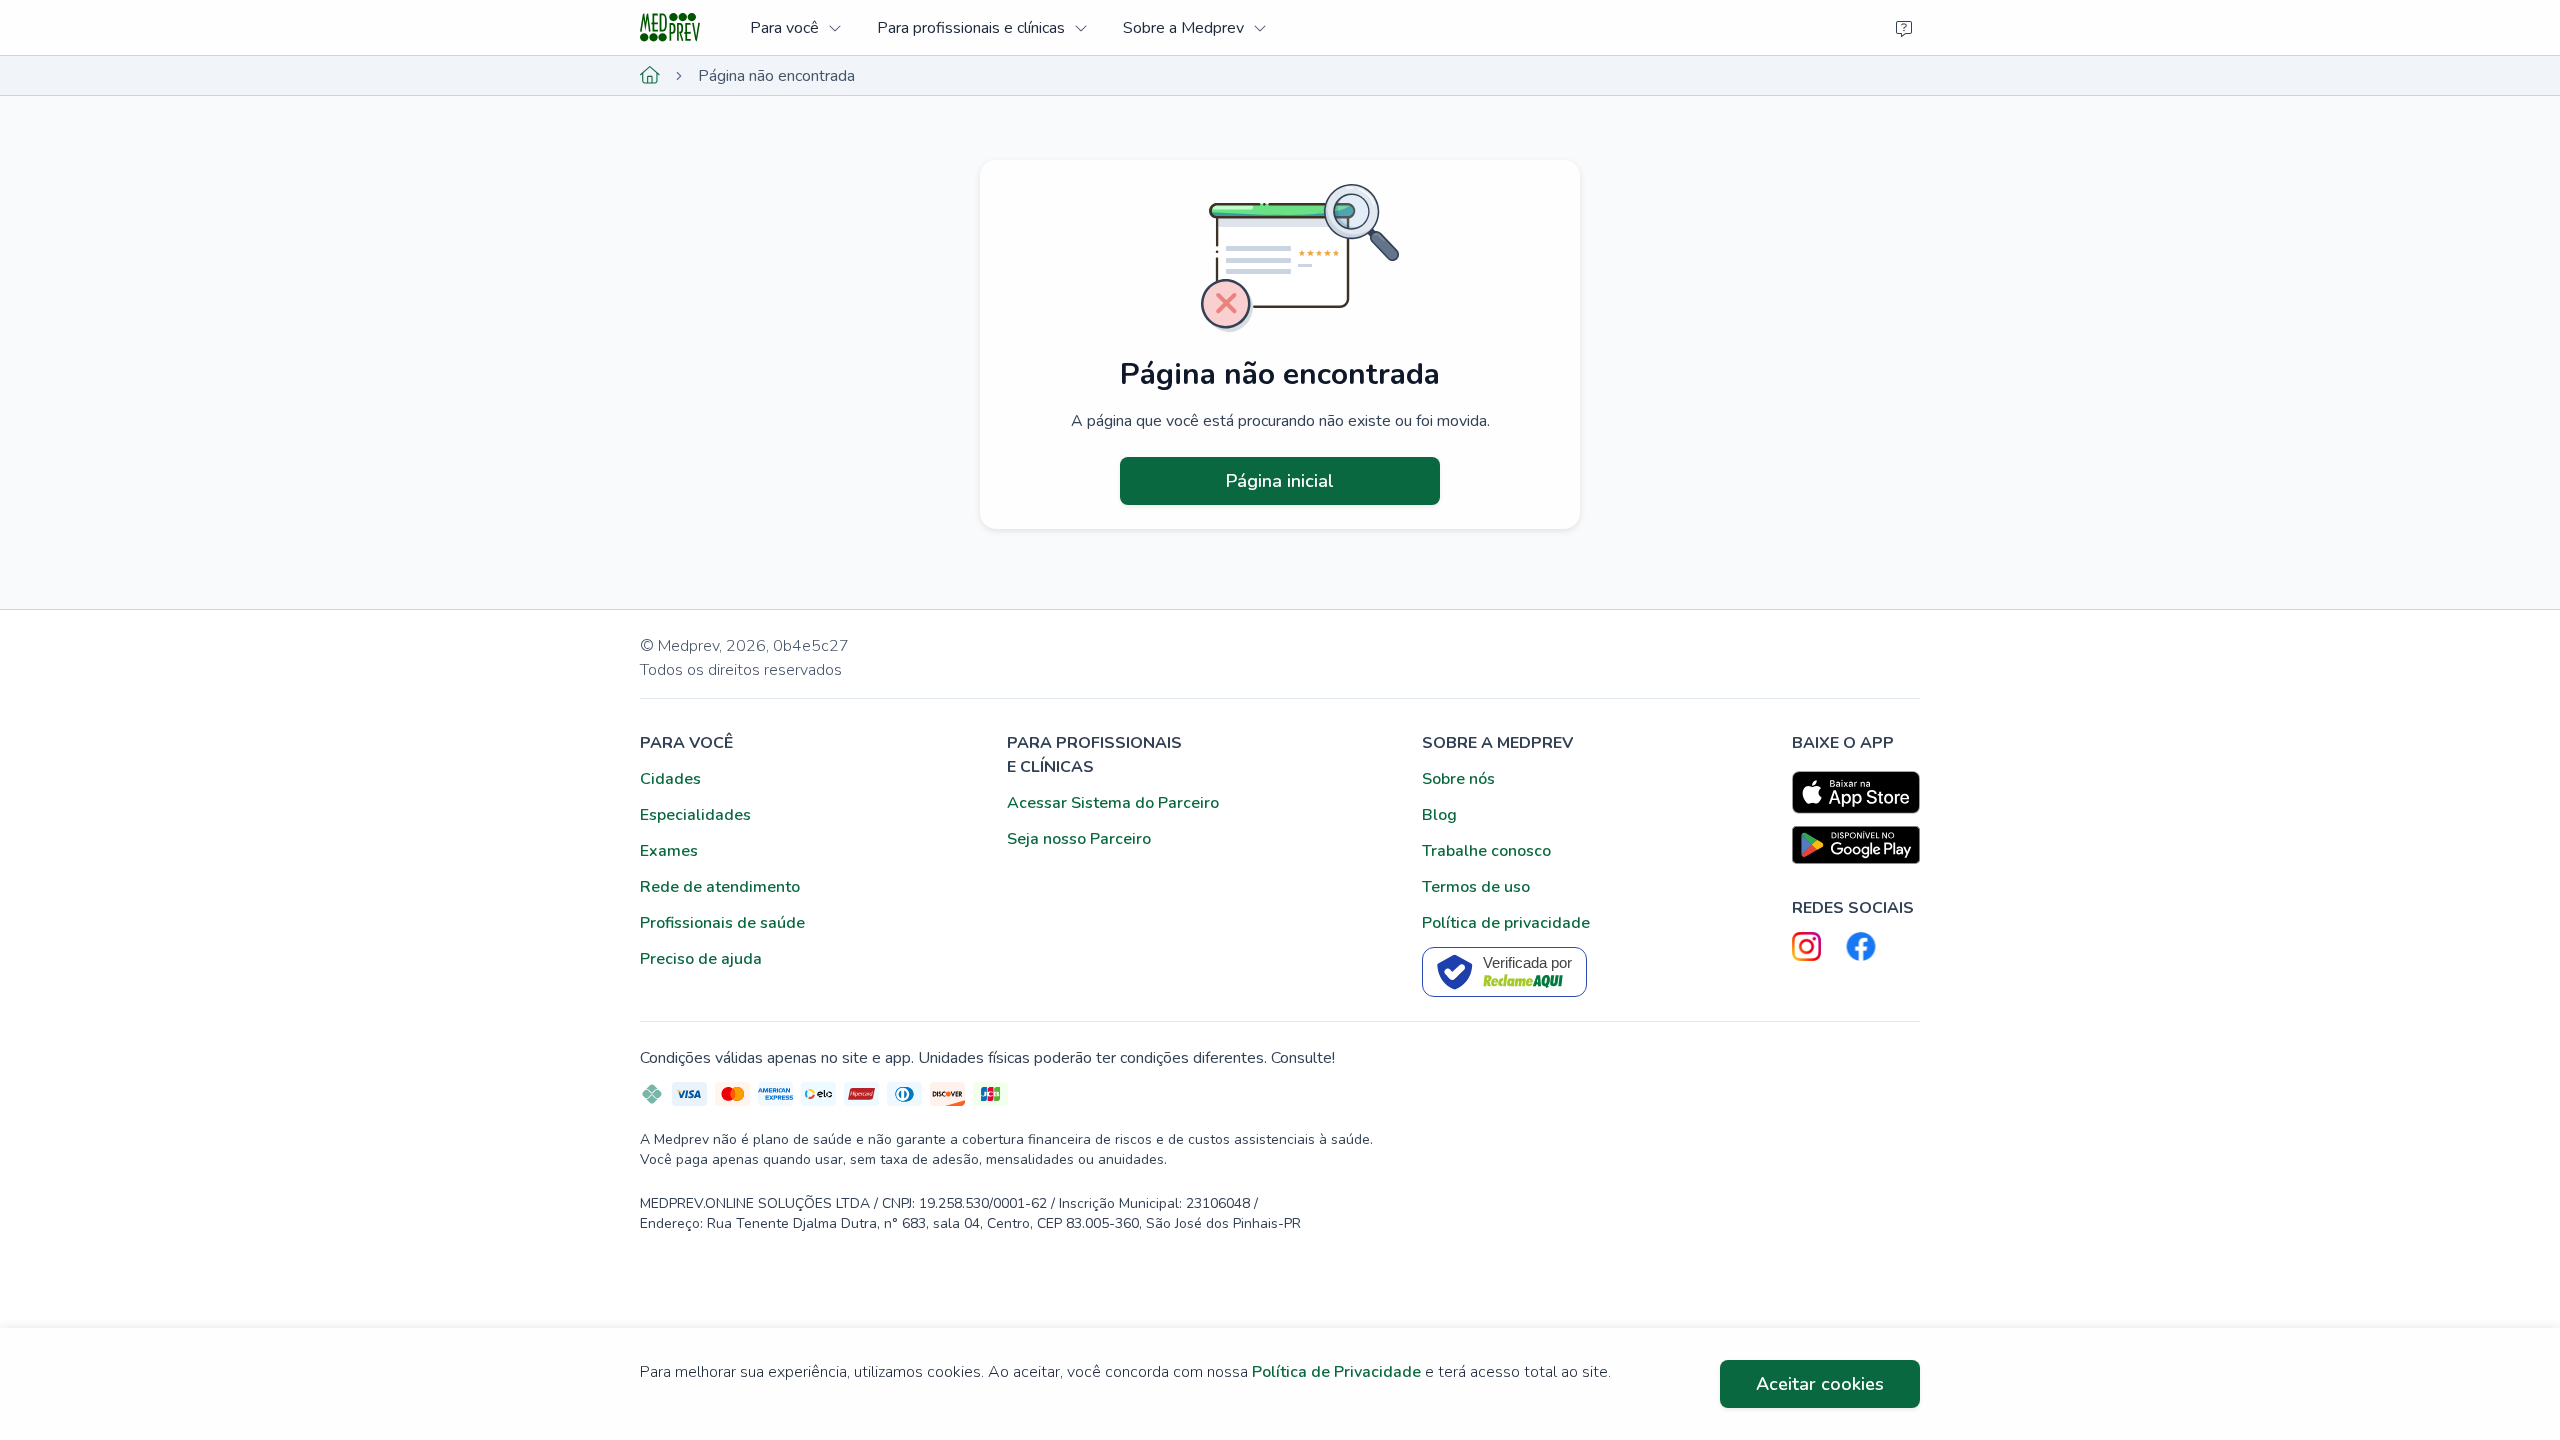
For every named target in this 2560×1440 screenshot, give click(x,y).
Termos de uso (1476, 887)
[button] (795, 27)
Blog (1439, 815)
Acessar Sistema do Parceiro (1113, 803)
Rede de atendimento (720, 887)
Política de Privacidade (1336, 1372)
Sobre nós (1458, 779)
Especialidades (695, 815)
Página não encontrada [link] (776, 76)
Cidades (670, 779)
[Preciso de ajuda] (1904, 28)
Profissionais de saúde (722, 923)
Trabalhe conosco (1486, 851)
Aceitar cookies (1820, 1384)
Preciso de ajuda (701, 959)
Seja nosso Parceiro (1079, 839)
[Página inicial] (650, 76)
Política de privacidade (1506, 923)
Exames (669, 851)
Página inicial (1280, 481)
